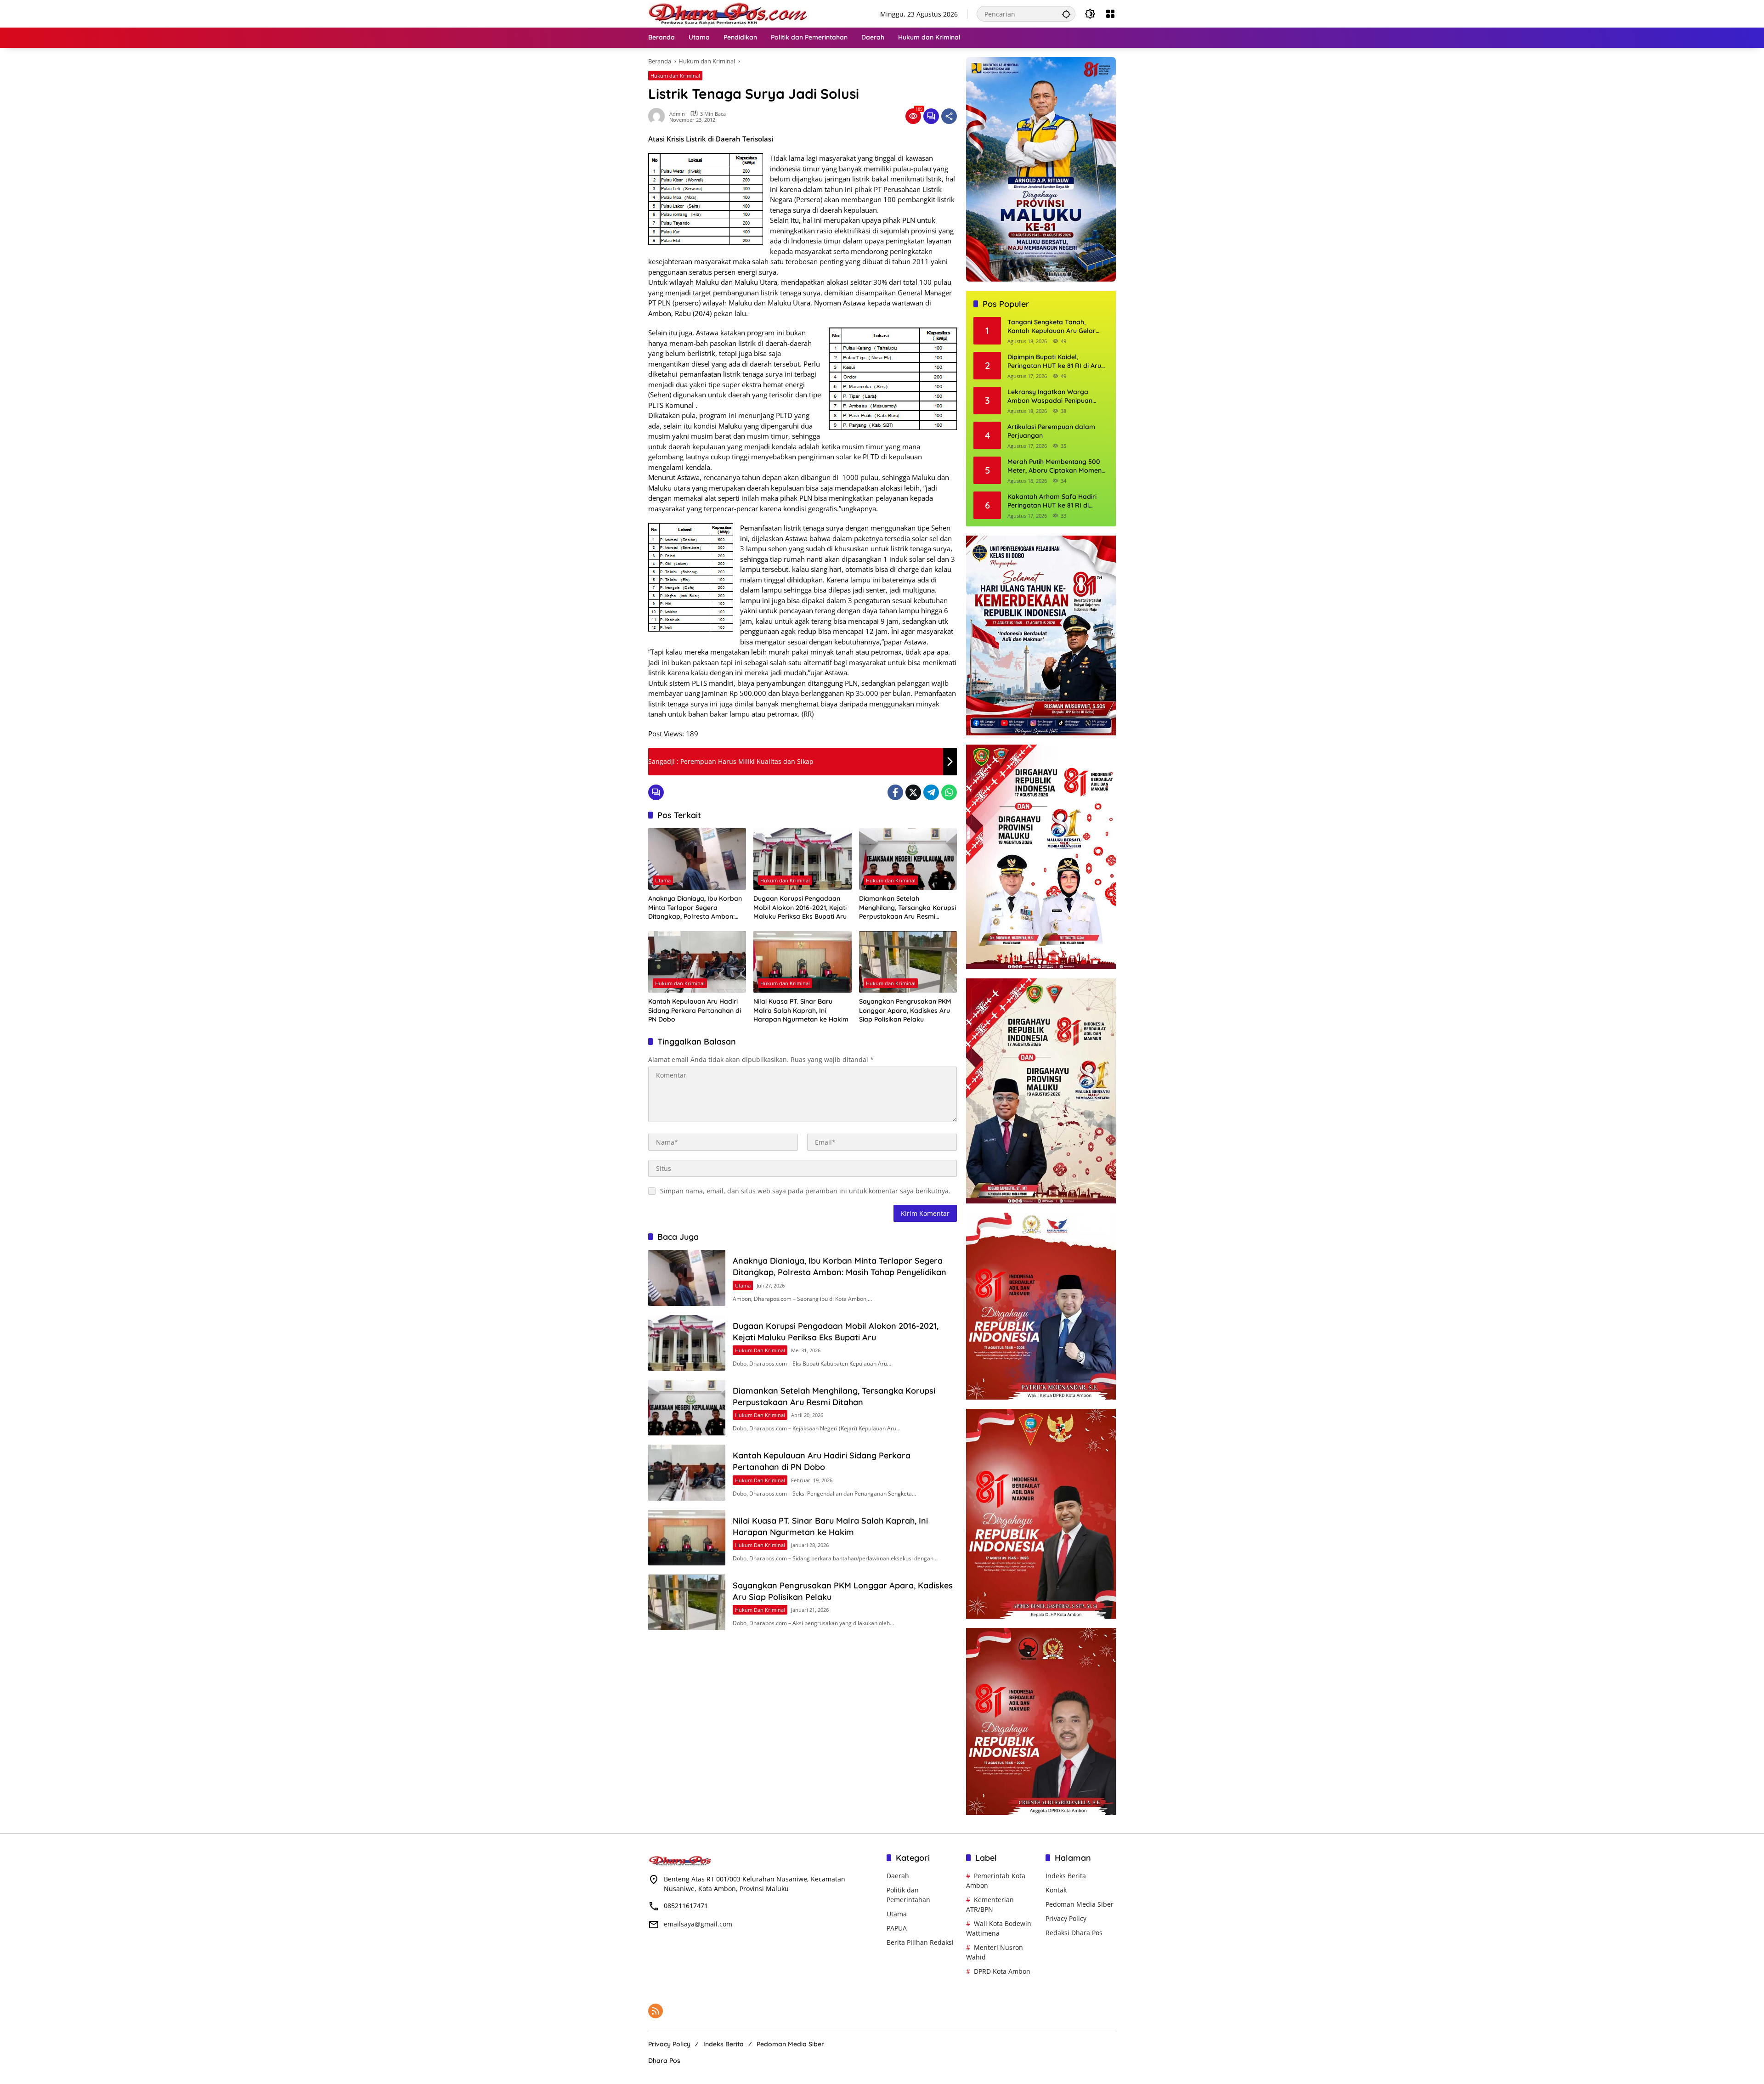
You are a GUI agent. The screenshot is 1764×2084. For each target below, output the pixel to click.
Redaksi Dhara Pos (1074, 1933)
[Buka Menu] (1110, 14)
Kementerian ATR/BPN (990, 1904)
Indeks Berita (1066, 1876)
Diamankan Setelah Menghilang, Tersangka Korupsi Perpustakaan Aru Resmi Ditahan (907, 908)
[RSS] (656, 2011)
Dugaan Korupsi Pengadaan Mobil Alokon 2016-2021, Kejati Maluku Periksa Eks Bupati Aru (800, 907)
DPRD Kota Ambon (1002, 1971)
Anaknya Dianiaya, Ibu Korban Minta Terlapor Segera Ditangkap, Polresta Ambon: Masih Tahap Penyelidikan (695, 908)
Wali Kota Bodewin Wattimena (999, 1928)
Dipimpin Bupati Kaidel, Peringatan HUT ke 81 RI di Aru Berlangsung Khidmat (1054, 362)
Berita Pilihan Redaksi (920, 1942)
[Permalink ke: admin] (659, 116)
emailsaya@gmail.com (698, 1924)
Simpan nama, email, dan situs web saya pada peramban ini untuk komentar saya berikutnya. (805, 1191)
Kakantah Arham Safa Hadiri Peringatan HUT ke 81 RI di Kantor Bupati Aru (1052, 501)
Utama (663, 880)
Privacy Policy (1066, 1918)
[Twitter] (913, 792)
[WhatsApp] (949, 792)
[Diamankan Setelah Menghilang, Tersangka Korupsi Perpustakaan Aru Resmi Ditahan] (908, 859)
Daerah (898, 1876)
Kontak (1056, 1890)
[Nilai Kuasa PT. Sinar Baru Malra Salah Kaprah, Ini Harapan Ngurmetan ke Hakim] (802, 962)
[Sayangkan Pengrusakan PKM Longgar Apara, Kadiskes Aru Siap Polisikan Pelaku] (908, 962)
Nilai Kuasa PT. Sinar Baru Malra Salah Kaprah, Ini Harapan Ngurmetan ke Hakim (801, 1010)
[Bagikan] (949, 116)
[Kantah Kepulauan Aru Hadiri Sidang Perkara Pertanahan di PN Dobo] (697, 962)
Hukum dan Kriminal (675, 76)
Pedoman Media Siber (1080, 1904)
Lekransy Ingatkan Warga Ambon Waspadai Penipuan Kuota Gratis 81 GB (1050, 397)
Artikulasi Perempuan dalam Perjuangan (1051, 431)
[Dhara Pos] (729, 13)
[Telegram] (931, 792)
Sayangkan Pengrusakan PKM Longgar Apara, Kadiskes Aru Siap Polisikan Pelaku (905, 1010)
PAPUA (897, 1928)
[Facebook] (895, 792)
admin (677, 114)
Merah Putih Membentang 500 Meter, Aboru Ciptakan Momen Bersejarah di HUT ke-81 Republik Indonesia (1054, 466)
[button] (1066, 14)
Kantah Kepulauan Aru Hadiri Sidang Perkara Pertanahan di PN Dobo (695, 1010)
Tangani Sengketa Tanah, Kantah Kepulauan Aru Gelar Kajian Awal (1052, 327)
